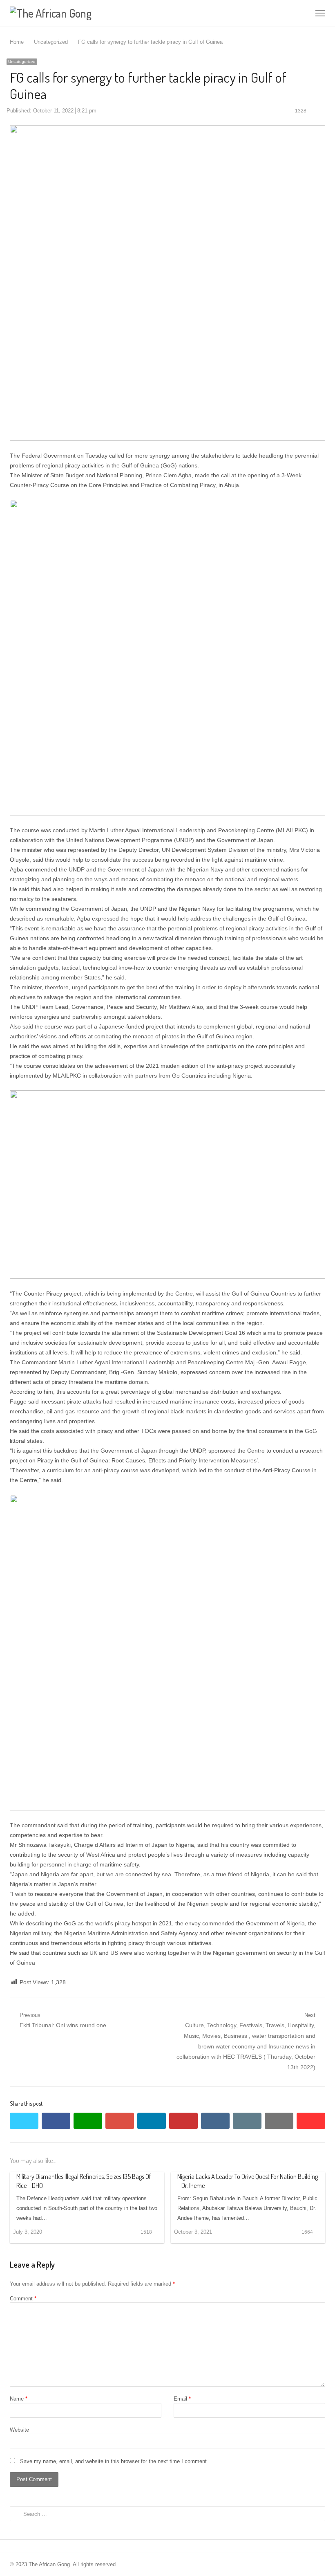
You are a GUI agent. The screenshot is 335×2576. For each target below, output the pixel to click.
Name (19, 2399)
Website (19, 2430)
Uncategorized (22, 62)
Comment (23, 2299)
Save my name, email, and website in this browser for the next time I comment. (114, 2461)
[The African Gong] (104, 13)
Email (182, 2399)
